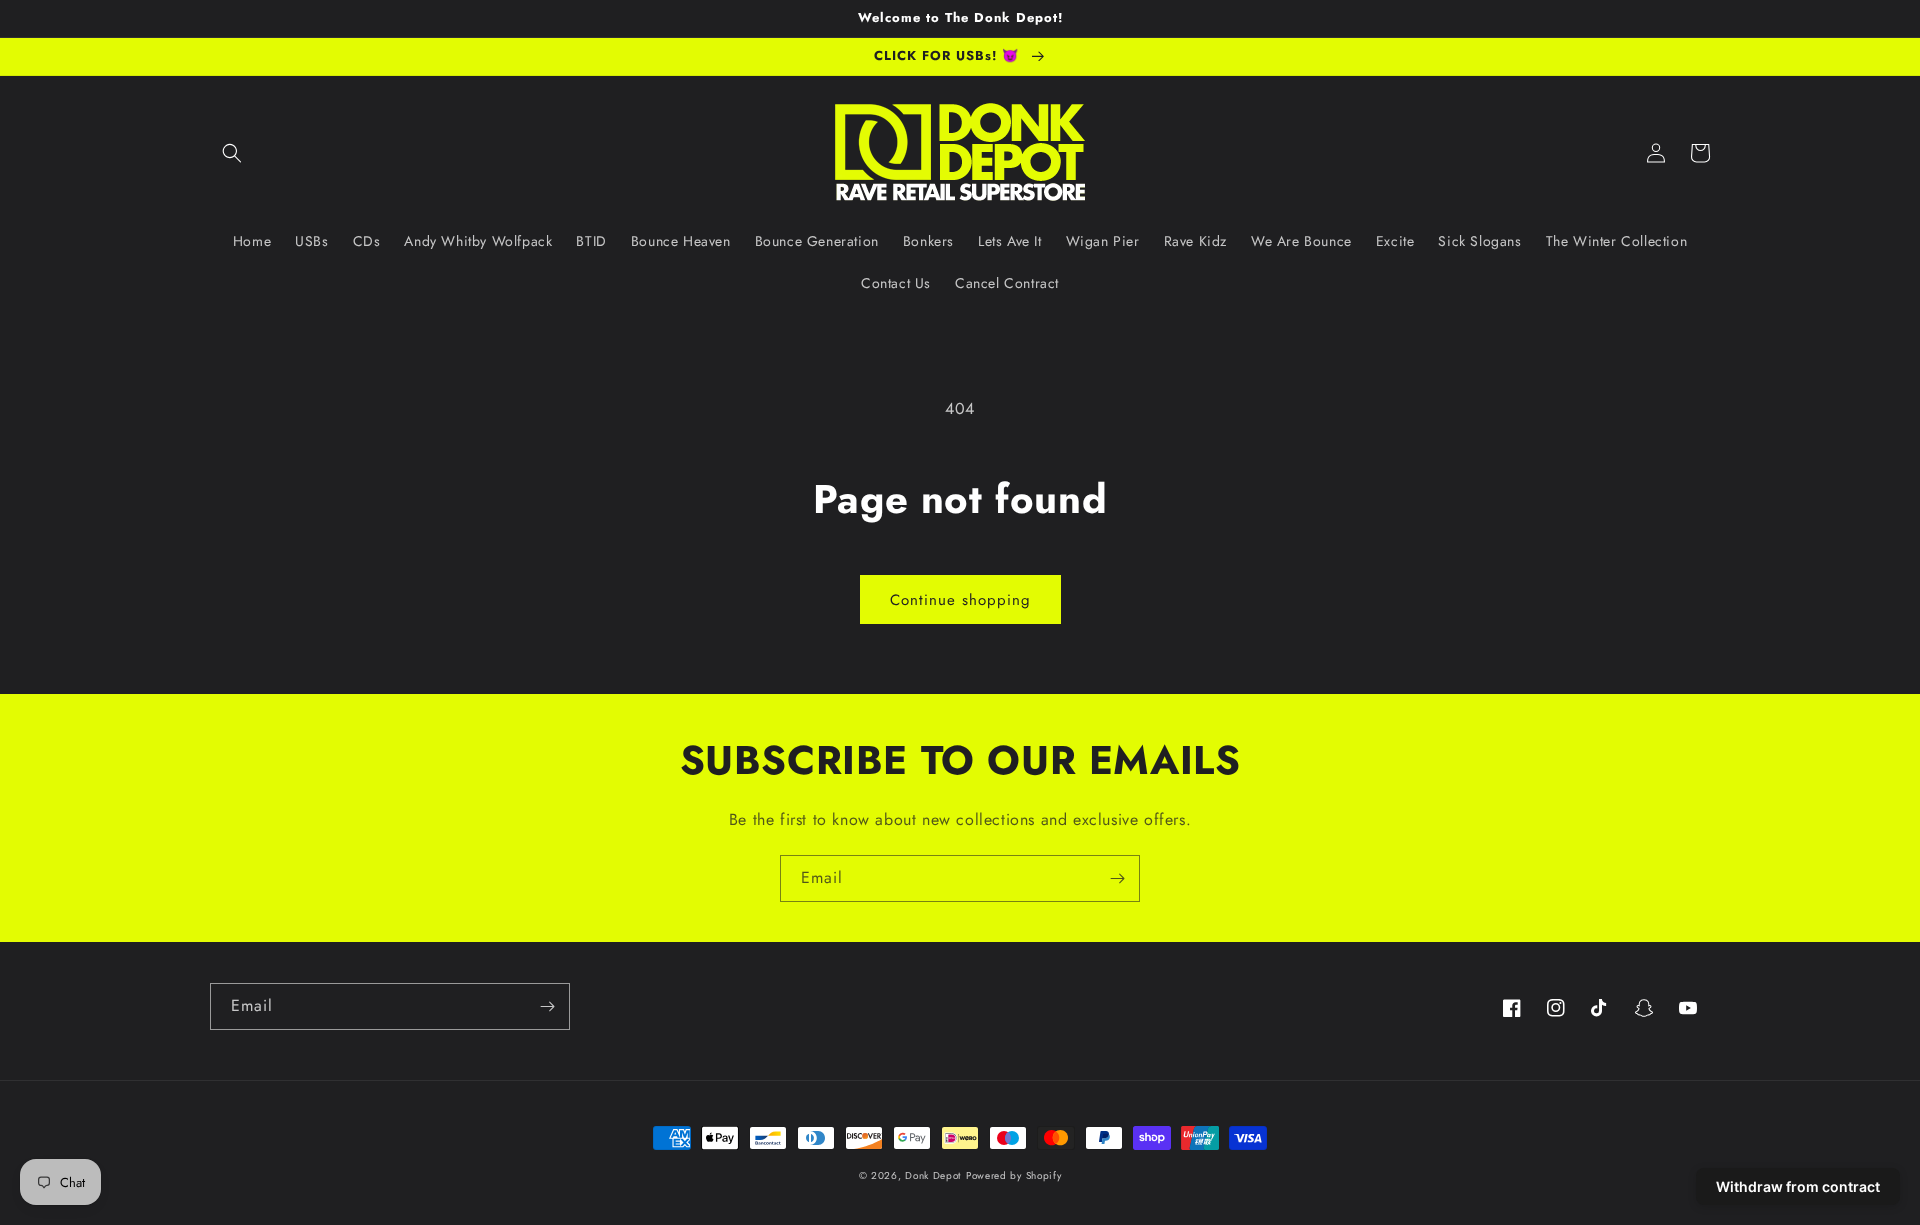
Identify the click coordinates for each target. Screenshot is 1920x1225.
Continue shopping (960, 600)
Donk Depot (933, 1175)
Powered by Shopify (1014, 1175)
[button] (232, 153)
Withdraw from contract (1798, 1186)
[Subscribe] (1117, 878)
